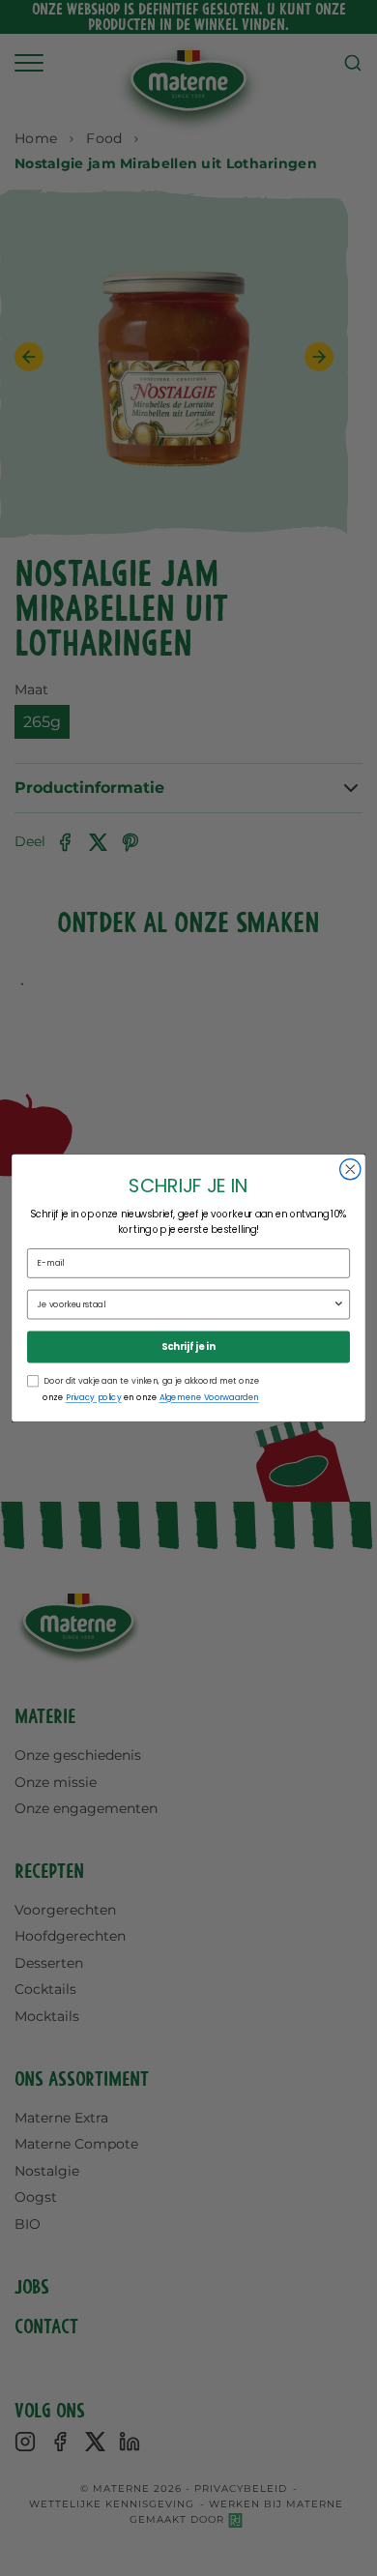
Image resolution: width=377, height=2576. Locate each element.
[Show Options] (338, 1304)
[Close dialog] (350, 1170)
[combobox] (185, 1304)
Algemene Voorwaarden (209, 1397)
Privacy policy (94, 1397)
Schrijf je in (188, 1347)
